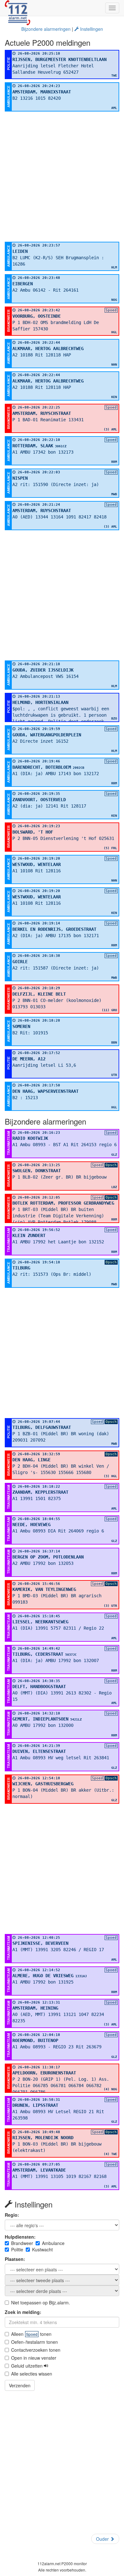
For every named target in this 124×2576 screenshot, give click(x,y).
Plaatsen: (15, 2259)
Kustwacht (42, 2249)
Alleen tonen (31, 2334)
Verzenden (20, 2385)
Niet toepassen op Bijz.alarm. (41, 2302)
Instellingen (91, 29)
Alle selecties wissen (32, 2374)
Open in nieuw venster (34, 2358)
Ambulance (53, 2243)
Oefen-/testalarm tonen (34, 2342)
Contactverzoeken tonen (36, 2350)
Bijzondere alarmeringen (46, 29)
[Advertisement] (62, 177)
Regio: (12, 2215)
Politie (17, 2249)
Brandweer (22, 2243)
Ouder (103, 2539)
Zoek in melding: (23, 2312)
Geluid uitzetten (28, 2366)
